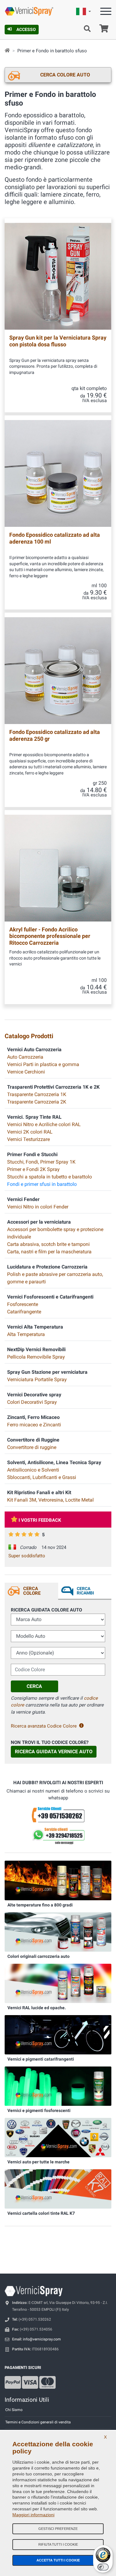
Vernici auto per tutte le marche (39, 2162)
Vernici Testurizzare (28, 1139)
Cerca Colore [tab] (32, 1591)
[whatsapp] (58, 1836)
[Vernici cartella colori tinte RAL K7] (58, 2189)
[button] (84, 12)
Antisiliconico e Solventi (33, 1470)
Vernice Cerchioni (26, 1072)
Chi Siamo (14, 2410)
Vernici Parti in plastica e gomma (43, 1064)
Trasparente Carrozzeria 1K (37, 1094)
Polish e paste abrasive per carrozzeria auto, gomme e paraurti (55, 1278)
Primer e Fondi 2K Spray (33, 1169)
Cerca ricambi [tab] (85, 1591)
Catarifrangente (24, 1312)
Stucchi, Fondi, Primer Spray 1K (41, 1162)
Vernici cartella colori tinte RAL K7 (41, 2213)
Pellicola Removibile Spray (36, 1357)
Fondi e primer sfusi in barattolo (42, 1184)
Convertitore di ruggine (32, 1447)
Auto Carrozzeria (25, 1057)
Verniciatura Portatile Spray (37, 1379)
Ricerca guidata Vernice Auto (54, 1752)
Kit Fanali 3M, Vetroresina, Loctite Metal (50, 1500)
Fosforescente (23, 1304)
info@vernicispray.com (42, 2339)
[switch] (103, 2567)
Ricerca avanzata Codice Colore (44, 1726)
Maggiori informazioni (33, 2515)
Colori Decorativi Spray (32, 1402)
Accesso (26, 29)
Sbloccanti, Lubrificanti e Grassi (42, 1477)
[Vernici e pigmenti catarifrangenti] (58, 2034)
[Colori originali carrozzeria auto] (58, 1932)
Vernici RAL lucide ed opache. (37, 2008)
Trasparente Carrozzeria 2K (37, 1102)
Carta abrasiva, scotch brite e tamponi (48, 1244)
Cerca (34, 1686)
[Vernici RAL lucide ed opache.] (58, 1983)
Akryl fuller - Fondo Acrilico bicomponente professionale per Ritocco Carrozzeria (50, 936)
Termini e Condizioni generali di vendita (38, 2422)
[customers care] (58, 1814)
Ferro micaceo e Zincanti (34, 1425)
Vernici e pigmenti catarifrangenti (41, 2059)
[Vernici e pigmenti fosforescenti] (58, 2086)
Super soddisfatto (27, 1556)
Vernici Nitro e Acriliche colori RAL (44, 1124)
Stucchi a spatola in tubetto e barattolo (49, 1177)
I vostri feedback (40, 1520)
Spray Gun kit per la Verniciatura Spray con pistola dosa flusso (58, 341)
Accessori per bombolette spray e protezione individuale (55, 1233)
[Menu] (106, 13)
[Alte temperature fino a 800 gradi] (58, 1880)
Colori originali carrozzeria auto (39, 1956)
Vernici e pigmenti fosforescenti (39, 2110)
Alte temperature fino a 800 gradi (40, 1905)
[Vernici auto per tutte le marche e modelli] (58, 2137)
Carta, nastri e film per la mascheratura (49, 1252)
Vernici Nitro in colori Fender (38, 1207)
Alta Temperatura (26, 1334)
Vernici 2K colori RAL (30, 1132)
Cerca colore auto (65, 75)
